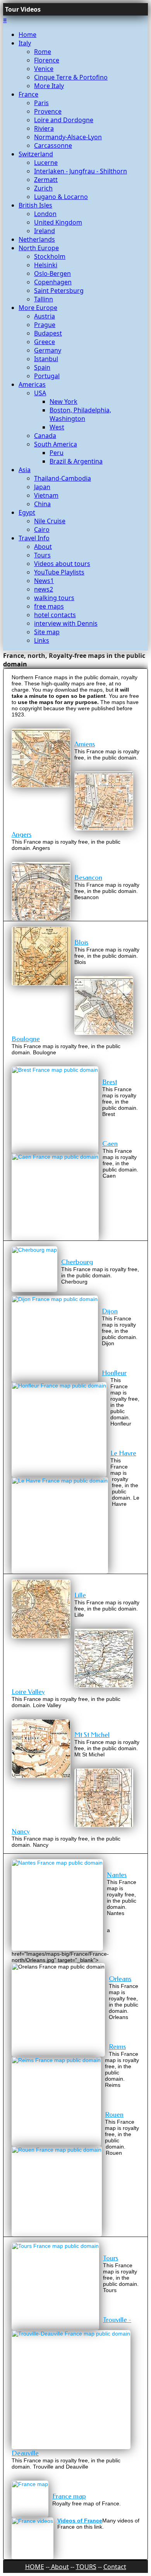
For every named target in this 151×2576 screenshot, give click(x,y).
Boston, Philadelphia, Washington (80, 414)
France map (69, 2496)
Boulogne (26, 1039)
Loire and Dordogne (64, 120)
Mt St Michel (92, 1735)
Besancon (88, 878)
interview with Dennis (66, 623)
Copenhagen (53, 282)
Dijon (110, 1311)
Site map (47, 632)
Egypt (27, 512)
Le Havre (123, 1453)
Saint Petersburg (59, 291)
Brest (110, 1082)
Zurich (43, 188)
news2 (44, 589)
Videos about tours (62, 564)
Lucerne (46, 163)
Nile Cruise (50, 521)
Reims (117, 2047)
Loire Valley (28, 1692)
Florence (47, 60)
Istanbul (46, 359)
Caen (110, 1144)
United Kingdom (58, 222)
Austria (45, 316)
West (57, 427)
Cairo (42, 529)
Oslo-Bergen (52, 273)
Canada (45, 436)
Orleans (120, 1979)
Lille (80, 1595)
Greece (45, 342)
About (43, 547)
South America (56, 444)
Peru (57, 453)
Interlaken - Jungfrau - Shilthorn (81, 171)
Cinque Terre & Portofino (71, 77)
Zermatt (46, 180)
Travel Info (34, 538)
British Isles (35, 205)
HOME (35, 2567)
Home (27, 35)
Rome (43, 52)
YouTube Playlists (59, 572)
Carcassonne (53, 145)
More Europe (38, 308)
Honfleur (114, 1373)
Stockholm (50, 256)
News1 (44, 581)
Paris (41, 103)
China (42, 504)
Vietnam (46, 495)
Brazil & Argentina (76, 461)
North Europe (39, 248)
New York (63, 401)
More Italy (49, 86)
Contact (115, 2567)
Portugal (47, 376)
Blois (81, 942)
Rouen (114, 2115)
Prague (45, 325)
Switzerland (36, 154)
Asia (25, 470)
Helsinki (46, 265)
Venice (44, 69)
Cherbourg (77, 1262)
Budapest (48, 333)
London (45, 214)
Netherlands (37, 239)
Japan (42, 487)
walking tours (54, 598)
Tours (42, 555)
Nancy (21, 1831)
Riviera (44, 128)
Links (42, 640)
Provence (48, 111)
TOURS (86, 2567)
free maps (49, 606)
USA (40, 393)
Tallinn (44, 299)
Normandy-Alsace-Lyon (68, 137)
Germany (48, 350)
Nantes (117, 1875)
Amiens (85, 744)
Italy (25, 43)
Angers (21, 835)
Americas (32, 384)
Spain (42, 367)
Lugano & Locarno (61, 197)
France (28, 94)
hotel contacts (55, 615)
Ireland (45, 231)
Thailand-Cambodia (63, 478)
